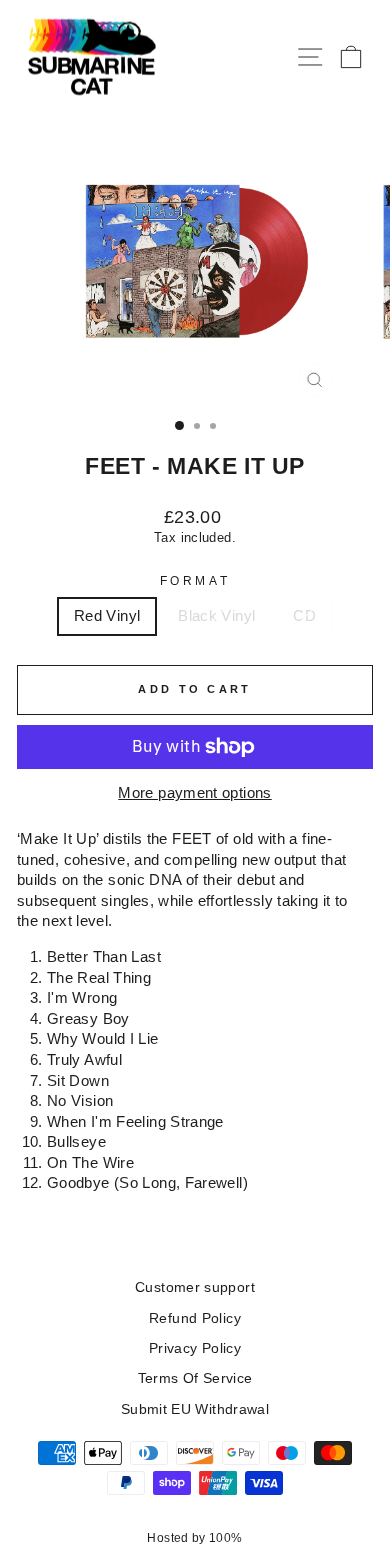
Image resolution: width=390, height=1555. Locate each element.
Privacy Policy (195, 1348)
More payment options (194, 793)
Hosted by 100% (194, 1538)
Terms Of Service (195, 1378)
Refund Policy (195, 1318)
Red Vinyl (107, 616)
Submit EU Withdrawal (195, 1409)
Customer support (195, 1287)
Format (195, 580)
